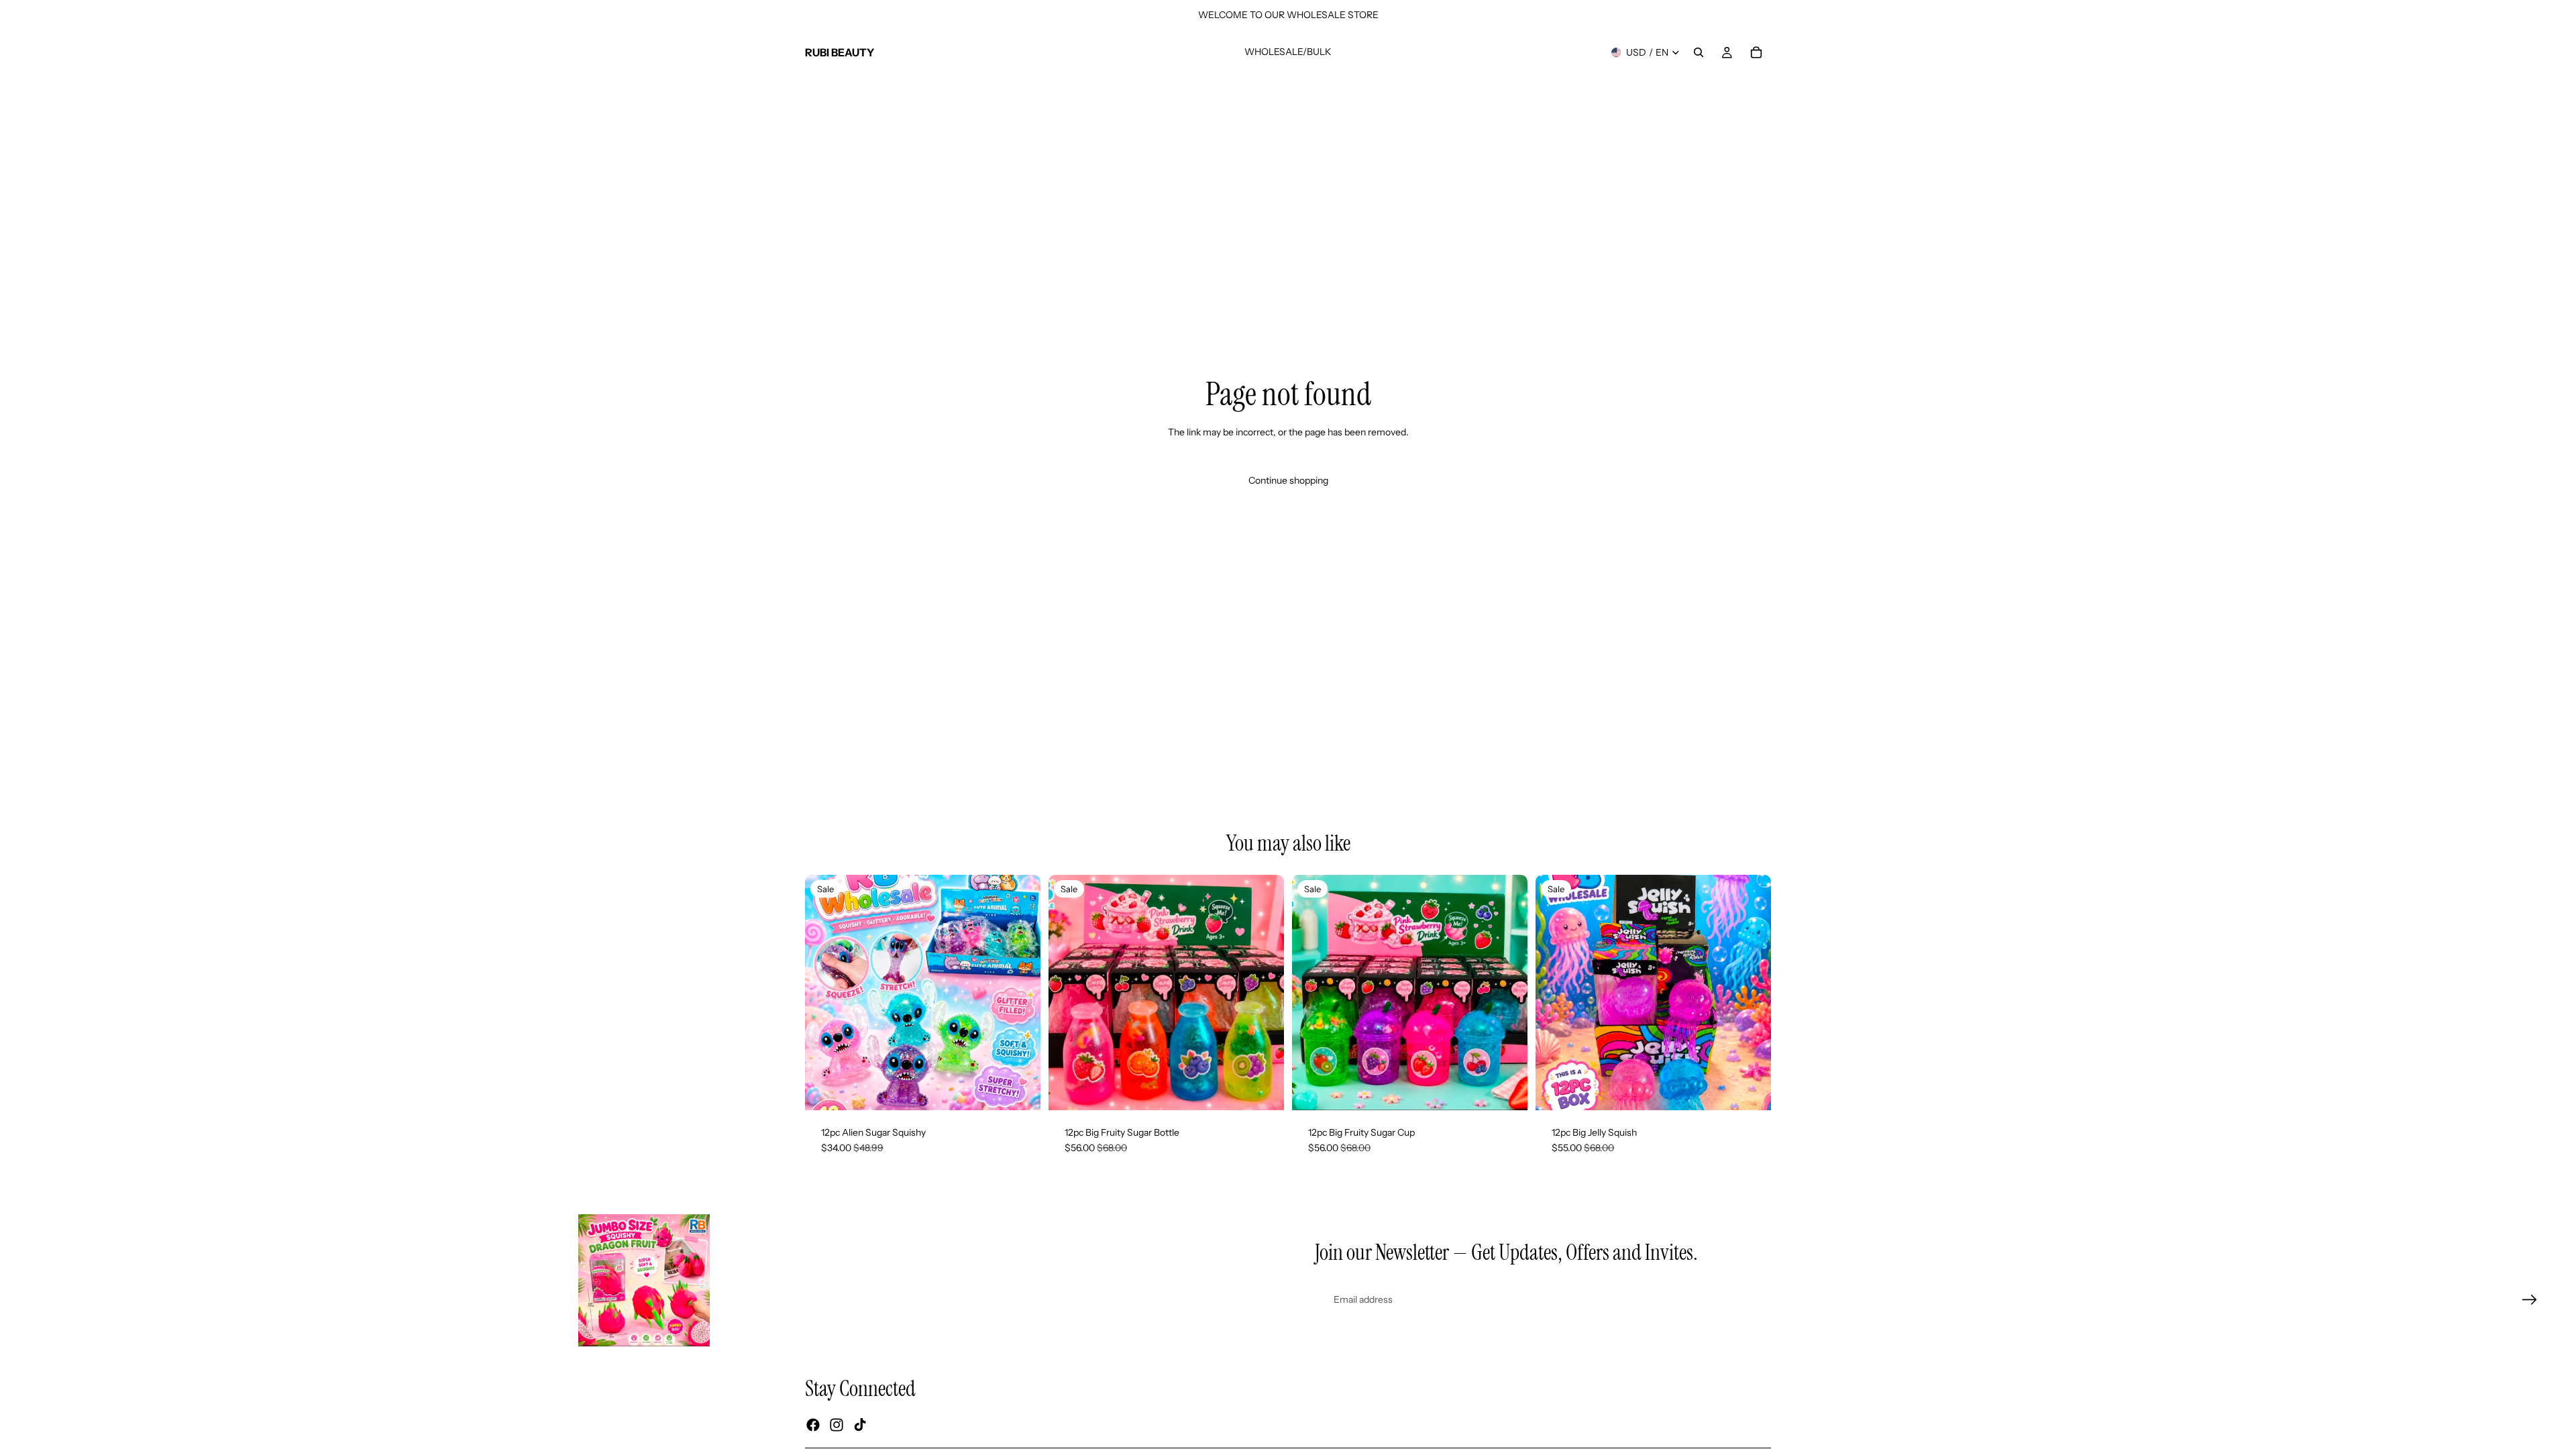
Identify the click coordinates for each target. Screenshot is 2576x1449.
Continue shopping (1288, 480)
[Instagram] (837, 1425)
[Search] (1699, 52)
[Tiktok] (860, 1425)
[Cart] (1756, 52)
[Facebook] (813, 1425)
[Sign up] (2530, 1300)
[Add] (1020, 1089)
